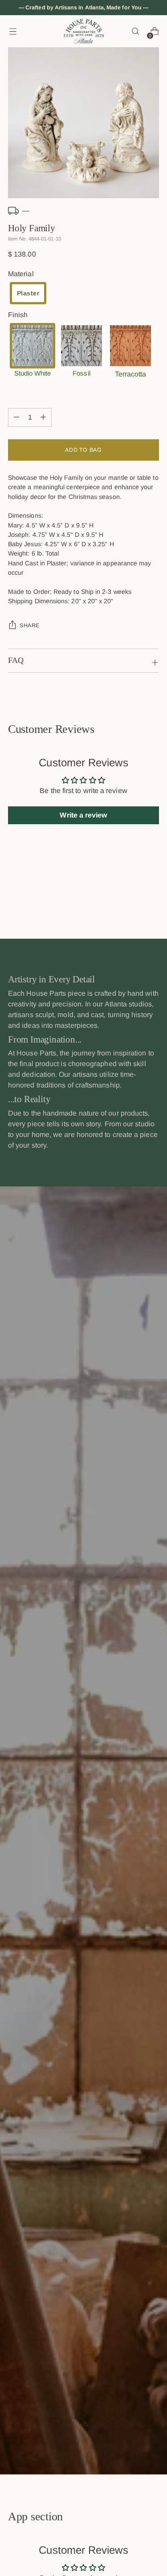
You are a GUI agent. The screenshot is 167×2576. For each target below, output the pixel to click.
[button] (28, 293)
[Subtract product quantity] (43, 417)
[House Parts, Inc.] (84, 31)
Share (30, 626)
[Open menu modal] (13, 31)
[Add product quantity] (16, 417)
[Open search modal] (135, 31)
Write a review (83, 815)
